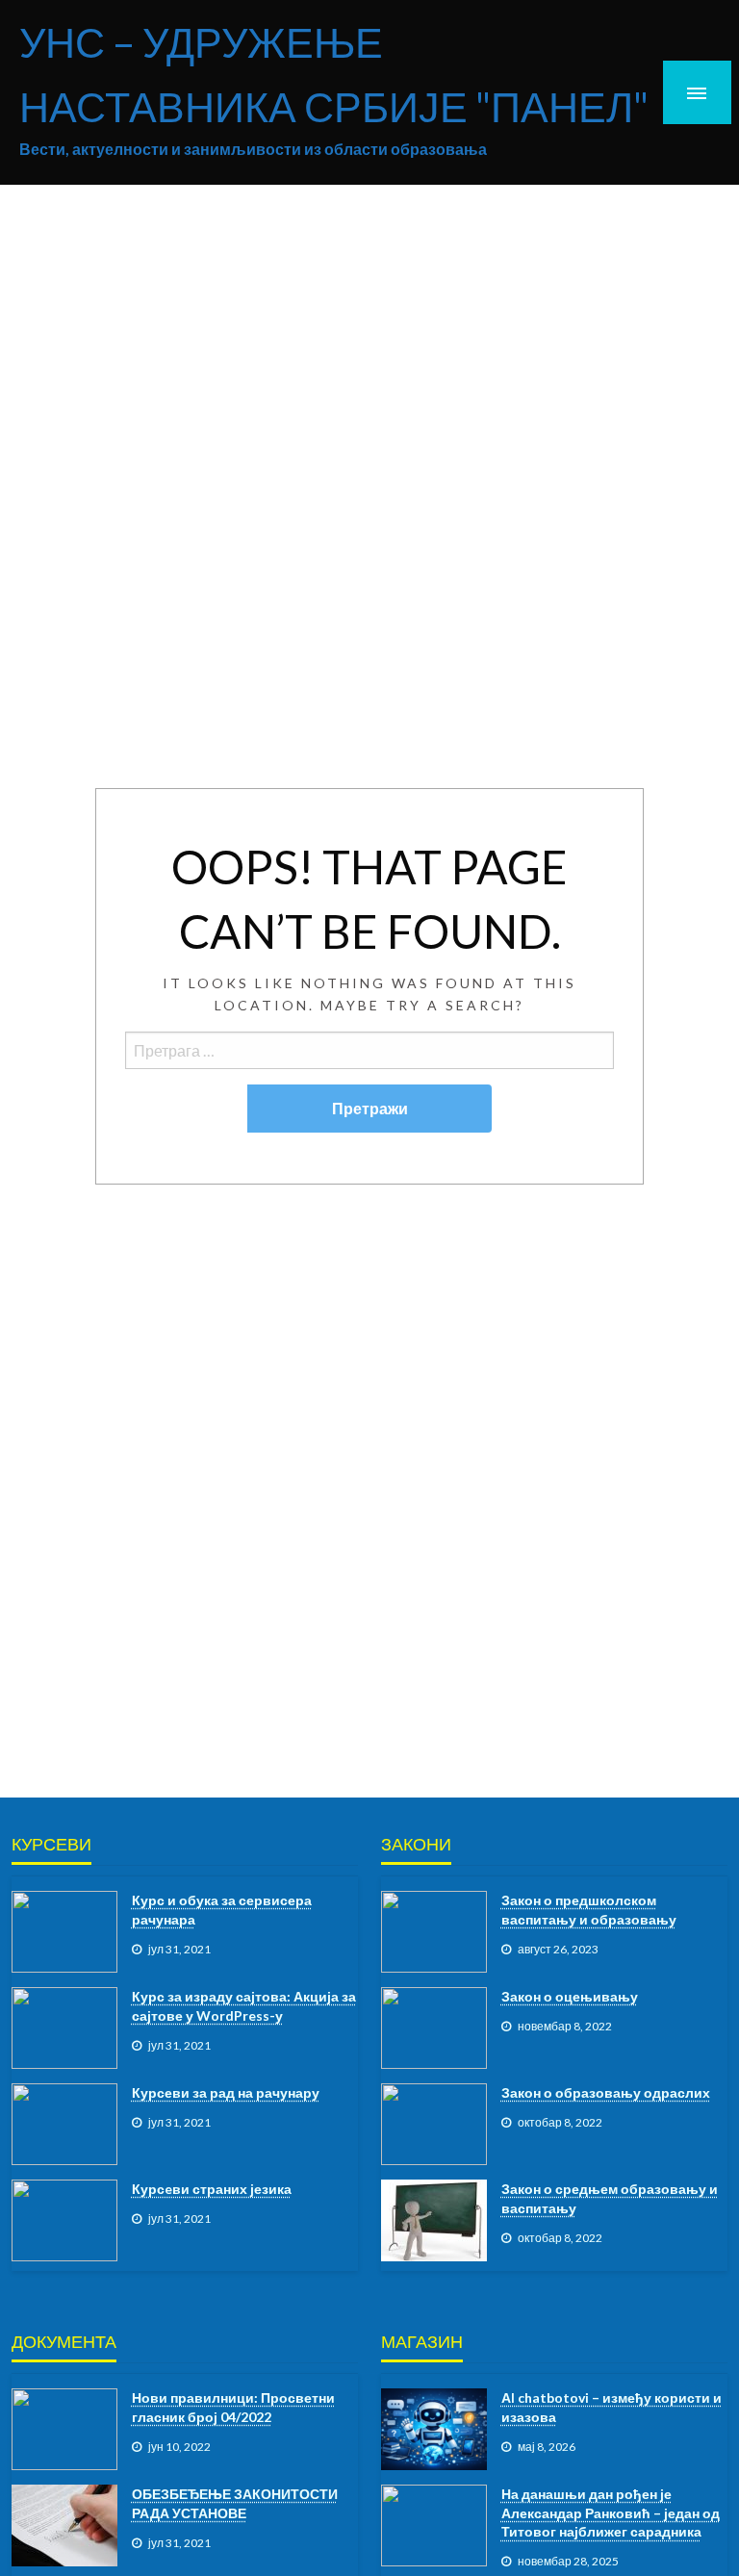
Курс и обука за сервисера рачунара (222, 1910)
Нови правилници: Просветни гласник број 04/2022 (233, 2407)
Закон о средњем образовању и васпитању (610, 2198)
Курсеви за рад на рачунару (226, 2092)
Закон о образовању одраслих (606, 2092)
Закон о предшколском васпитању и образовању (589, 1910)
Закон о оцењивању (570, 1996)
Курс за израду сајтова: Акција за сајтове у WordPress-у (244, 2006)
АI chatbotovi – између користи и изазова (612, 2407)
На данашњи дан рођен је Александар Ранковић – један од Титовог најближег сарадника (611, 2512)
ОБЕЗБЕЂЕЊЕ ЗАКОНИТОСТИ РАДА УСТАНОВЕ (235, 2503)
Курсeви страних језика (212, 2189)
